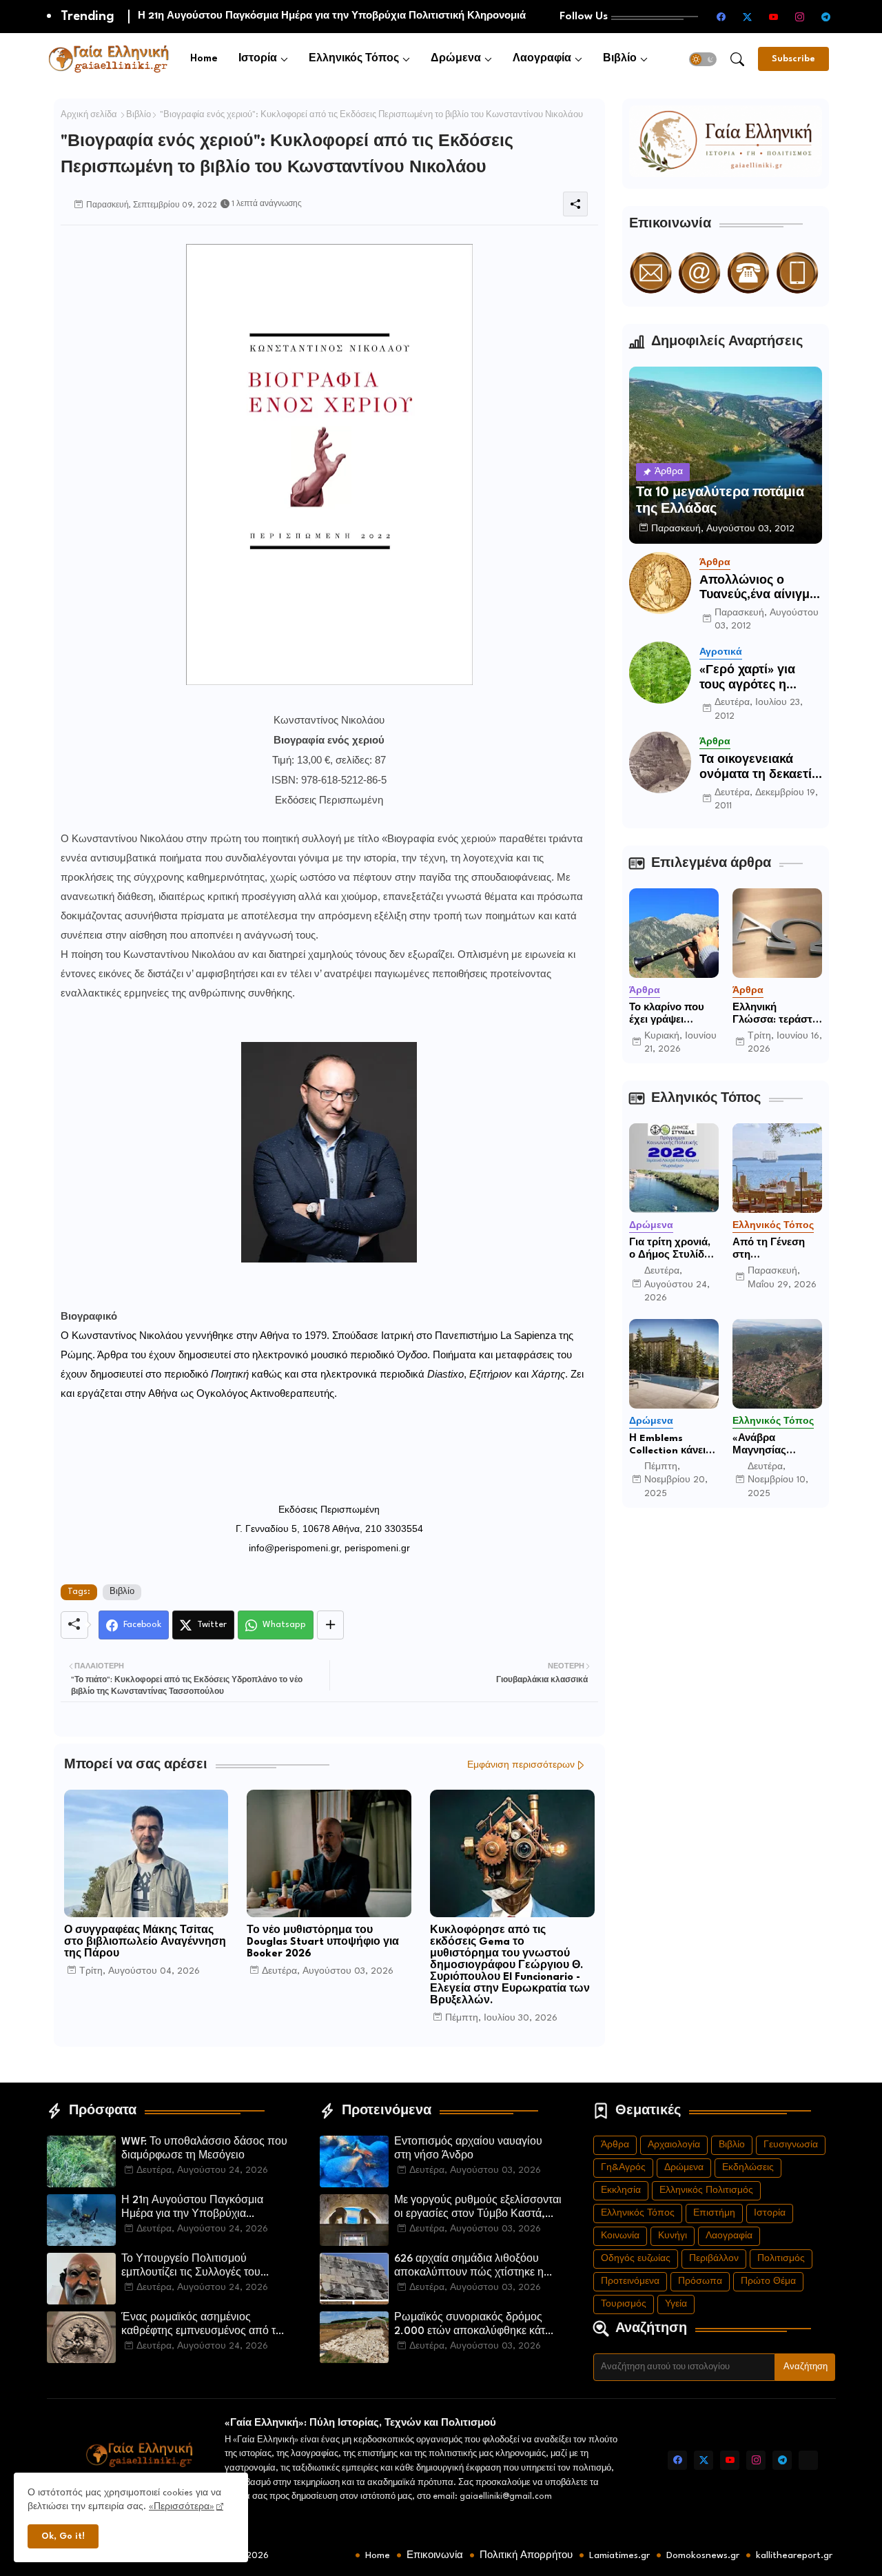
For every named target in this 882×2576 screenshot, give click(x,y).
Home (204, 59)
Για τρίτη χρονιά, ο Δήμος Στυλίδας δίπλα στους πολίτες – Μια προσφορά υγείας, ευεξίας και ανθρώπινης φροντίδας (674, 1249)
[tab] (204, 59)
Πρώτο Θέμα (768, 2281)
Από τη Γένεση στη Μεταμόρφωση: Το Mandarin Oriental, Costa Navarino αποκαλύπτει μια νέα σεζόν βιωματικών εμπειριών (773, 1249)
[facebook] (721, 17)
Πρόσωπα (700, 2281)
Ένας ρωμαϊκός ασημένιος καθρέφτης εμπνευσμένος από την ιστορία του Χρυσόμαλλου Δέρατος (204, 2326)
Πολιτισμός (781, 2259)
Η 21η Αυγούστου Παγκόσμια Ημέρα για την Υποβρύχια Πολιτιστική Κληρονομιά (192, 2209)
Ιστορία (258, 59)
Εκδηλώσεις (748, 2168)
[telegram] (826, 17)
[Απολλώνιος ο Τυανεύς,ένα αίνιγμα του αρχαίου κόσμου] (660, 583)
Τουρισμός (624, 2304)
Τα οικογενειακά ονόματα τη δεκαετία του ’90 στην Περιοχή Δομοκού (759, 768)
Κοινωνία (620, 2236)
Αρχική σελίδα (89, 115)
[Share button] (330, 1625)
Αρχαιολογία (674, 2145)
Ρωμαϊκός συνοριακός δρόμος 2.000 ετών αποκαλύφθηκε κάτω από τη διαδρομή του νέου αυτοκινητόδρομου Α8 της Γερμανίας (474, 2326)
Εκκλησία (621, 2190)
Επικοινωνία (435, 2555)
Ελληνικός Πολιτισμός (706, 2190)
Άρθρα (615, 2145)
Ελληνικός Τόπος (354, 59)
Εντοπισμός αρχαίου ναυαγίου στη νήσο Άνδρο (468, 2149)
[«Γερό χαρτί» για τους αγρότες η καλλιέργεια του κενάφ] (660, 673)
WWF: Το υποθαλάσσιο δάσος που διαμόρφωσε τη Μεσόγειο (204, 2149)
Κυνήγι (673, 2236)
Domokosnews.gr (703, 2555)
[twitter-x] (748, 17)
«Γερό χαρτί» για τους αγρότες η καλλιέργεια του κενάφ (747, 678)
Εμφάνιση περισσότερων (521, 1765)
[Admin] (808, 2460)
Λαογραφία (542, 59)
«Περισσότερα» (182, 2507)
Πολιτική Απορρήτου (526, 2555)
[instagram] (800, 17)
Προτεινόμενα (630, 2281)
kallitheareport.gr (794, 2555)
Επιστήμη (714, 2213)
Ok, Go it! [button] (63, 2536)
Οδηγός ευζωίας (636, 2259)
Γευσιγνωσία (791, 2145)
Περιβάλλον (714, 2259)
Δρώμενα (456, 59)
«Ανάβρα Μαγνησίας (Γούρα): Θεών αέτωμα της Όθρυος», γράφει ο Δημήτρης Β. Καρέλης (773, 1445)
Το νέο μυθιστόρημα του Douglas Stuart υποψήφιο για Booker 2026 (323, 1942)
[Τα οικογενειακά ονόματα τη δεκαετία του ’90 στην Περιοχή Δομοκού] (660, 762)
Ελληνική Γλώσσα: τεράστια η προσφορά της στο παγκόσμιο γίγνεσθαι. (777, 1014)
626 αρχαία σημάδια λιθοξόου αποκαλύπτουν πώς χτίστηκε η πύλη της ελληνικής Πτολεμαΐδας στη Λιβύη (474, 2267)
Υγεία (676, 2304)
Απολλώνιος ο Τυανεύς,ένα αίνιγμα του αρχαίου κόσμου (758, 589)
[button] (703, 59)
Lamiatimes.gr (619, 2555)
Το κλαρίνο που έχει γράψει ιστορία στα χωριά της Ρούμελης (674, 1014)
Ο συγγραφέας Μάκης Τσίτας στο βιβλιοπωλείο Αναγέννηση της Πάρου (145, 1942)
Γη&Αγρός (623, 2168)
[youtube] (774, 17)
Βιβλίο (620, 59)
